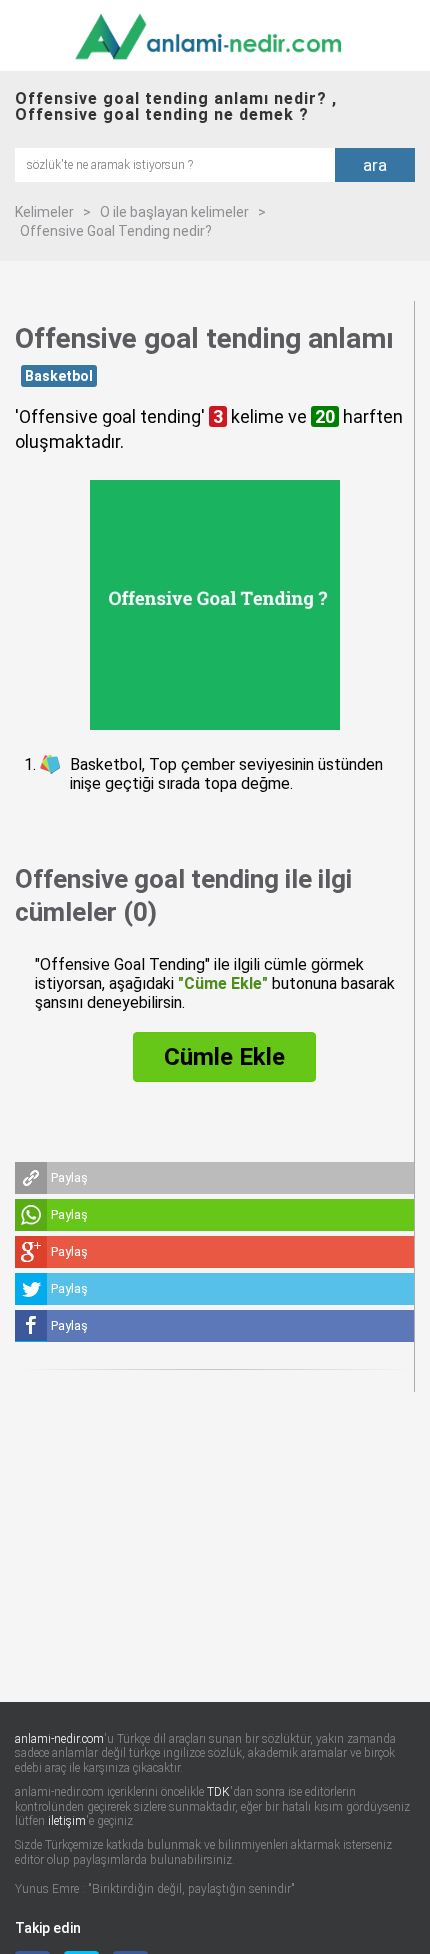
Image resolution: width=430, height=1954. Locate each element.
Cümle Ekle (224, 1057)
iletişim (67, 1821)
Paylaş (69, 1177)
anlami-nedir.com (59, 1739)
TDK (218, 1792)
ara (375, 165)
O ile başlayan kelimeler (174, 212)
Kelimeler (44, 212)
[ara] (175, 163)
